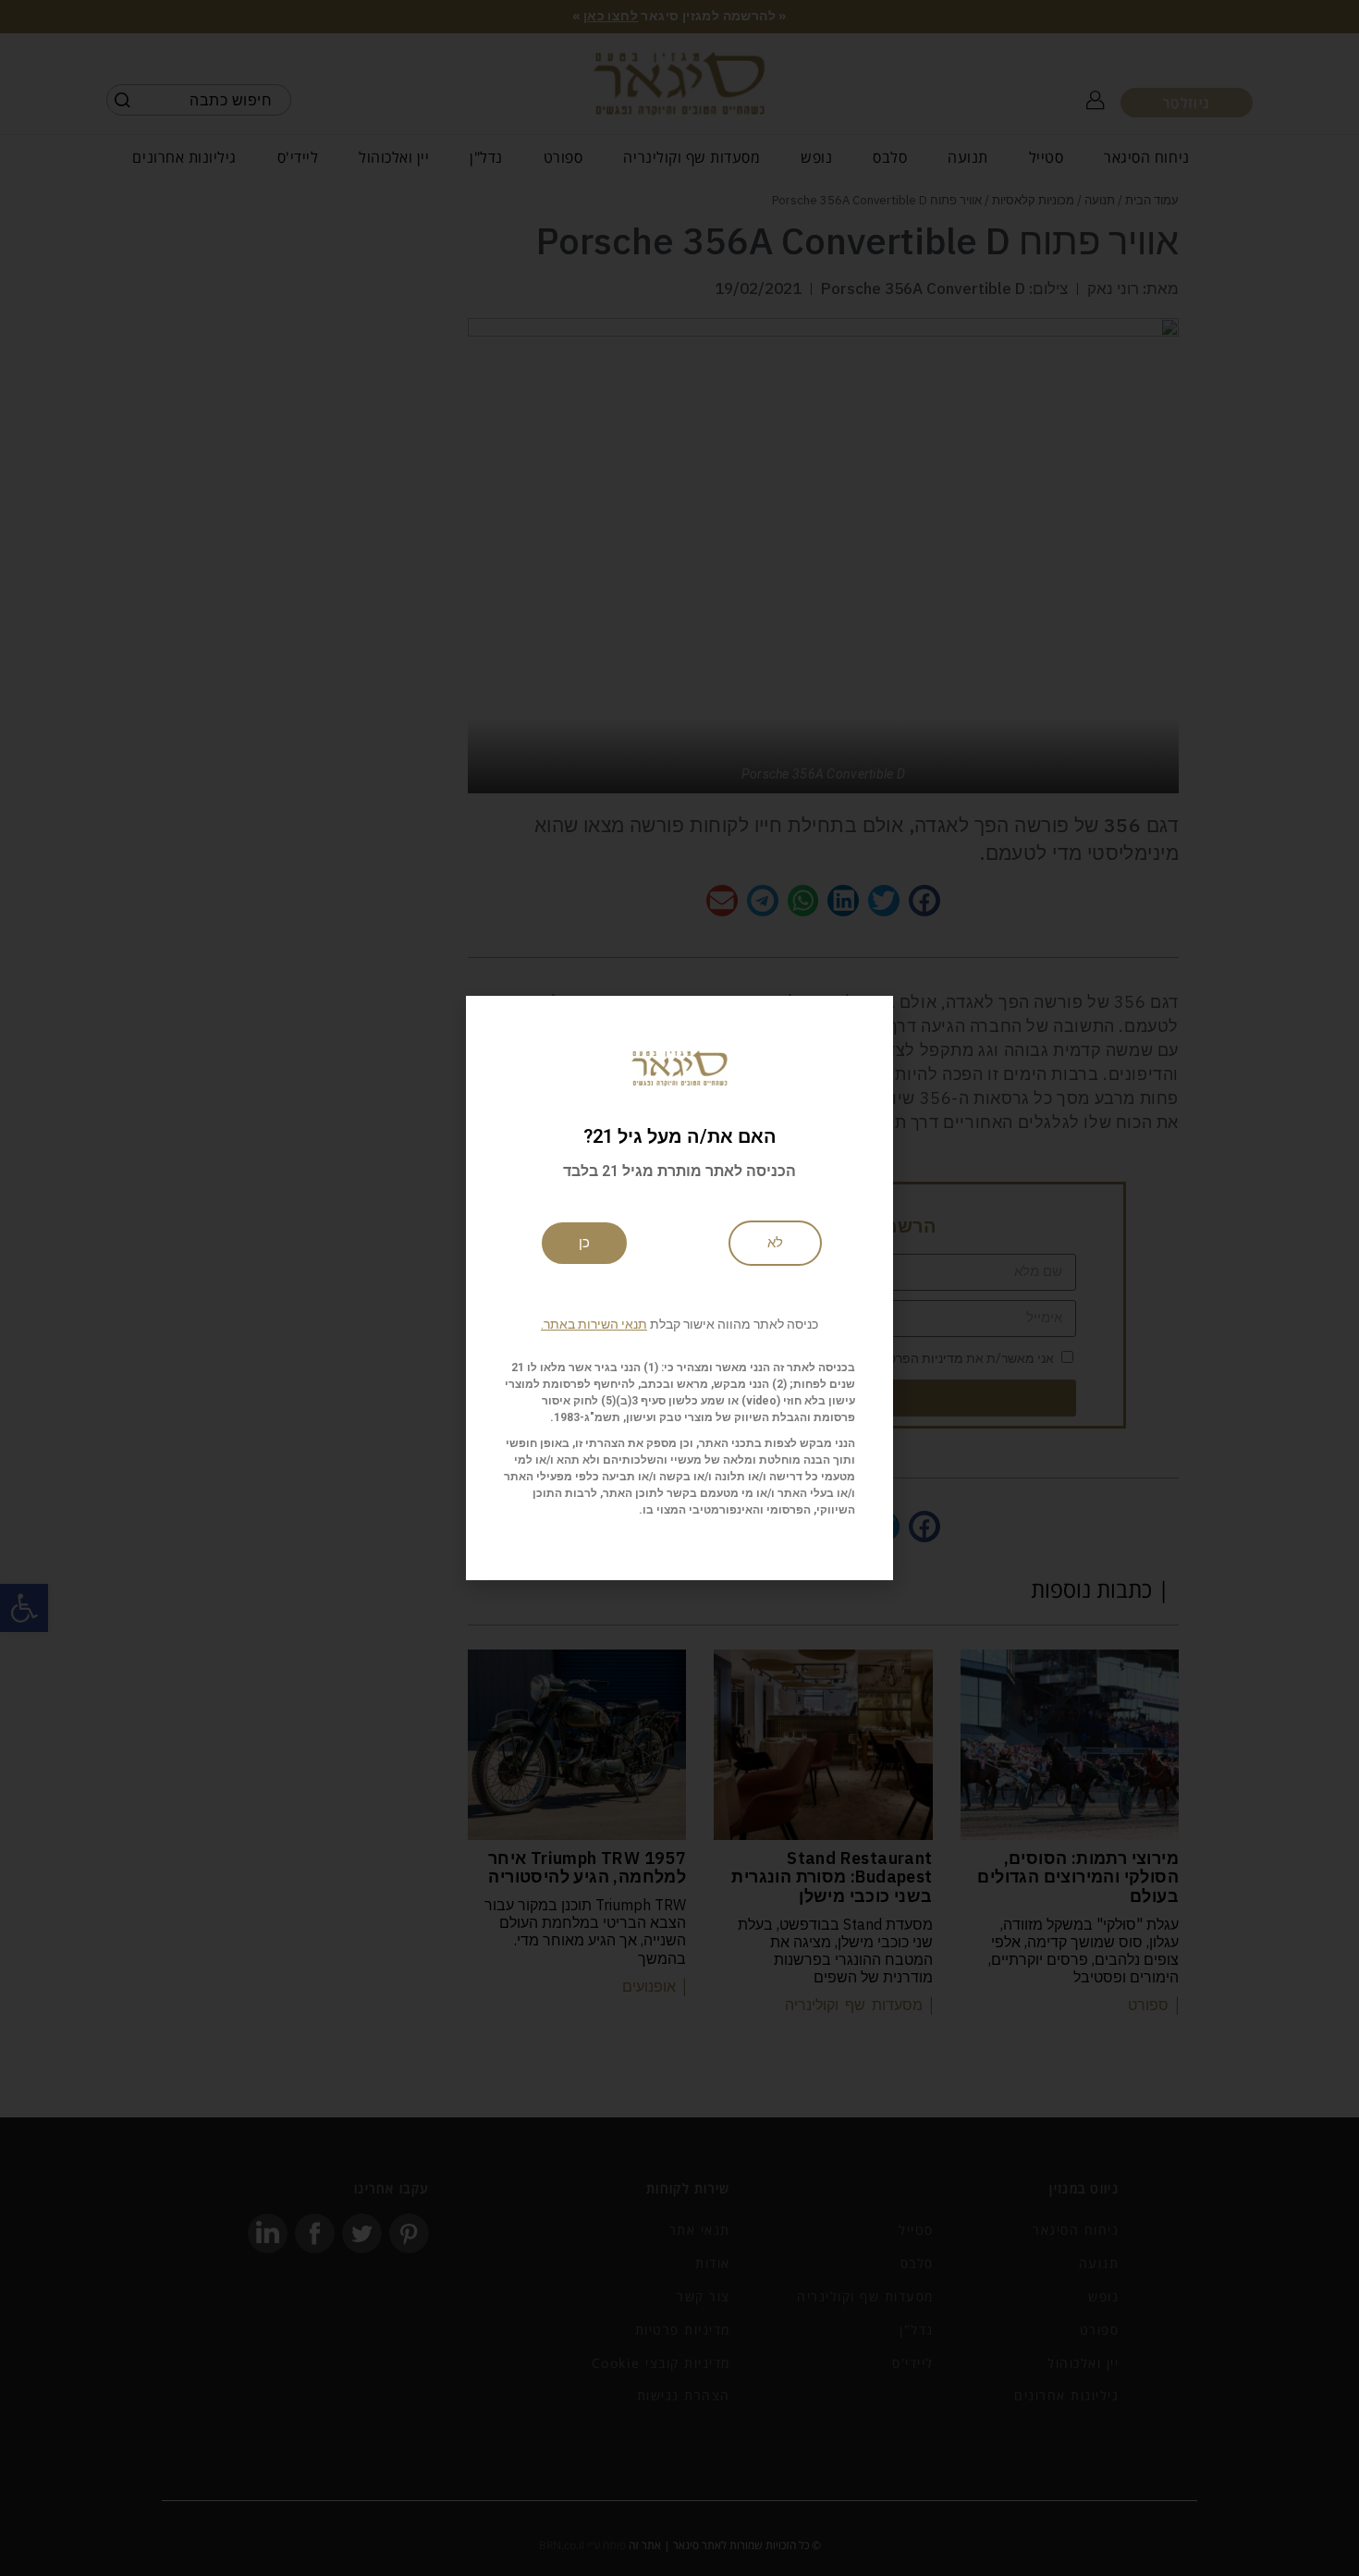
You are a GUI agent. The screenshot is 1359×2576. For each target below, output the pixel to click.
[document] (679, 1288)
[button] (679, 1324)
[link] (775, 1243)
